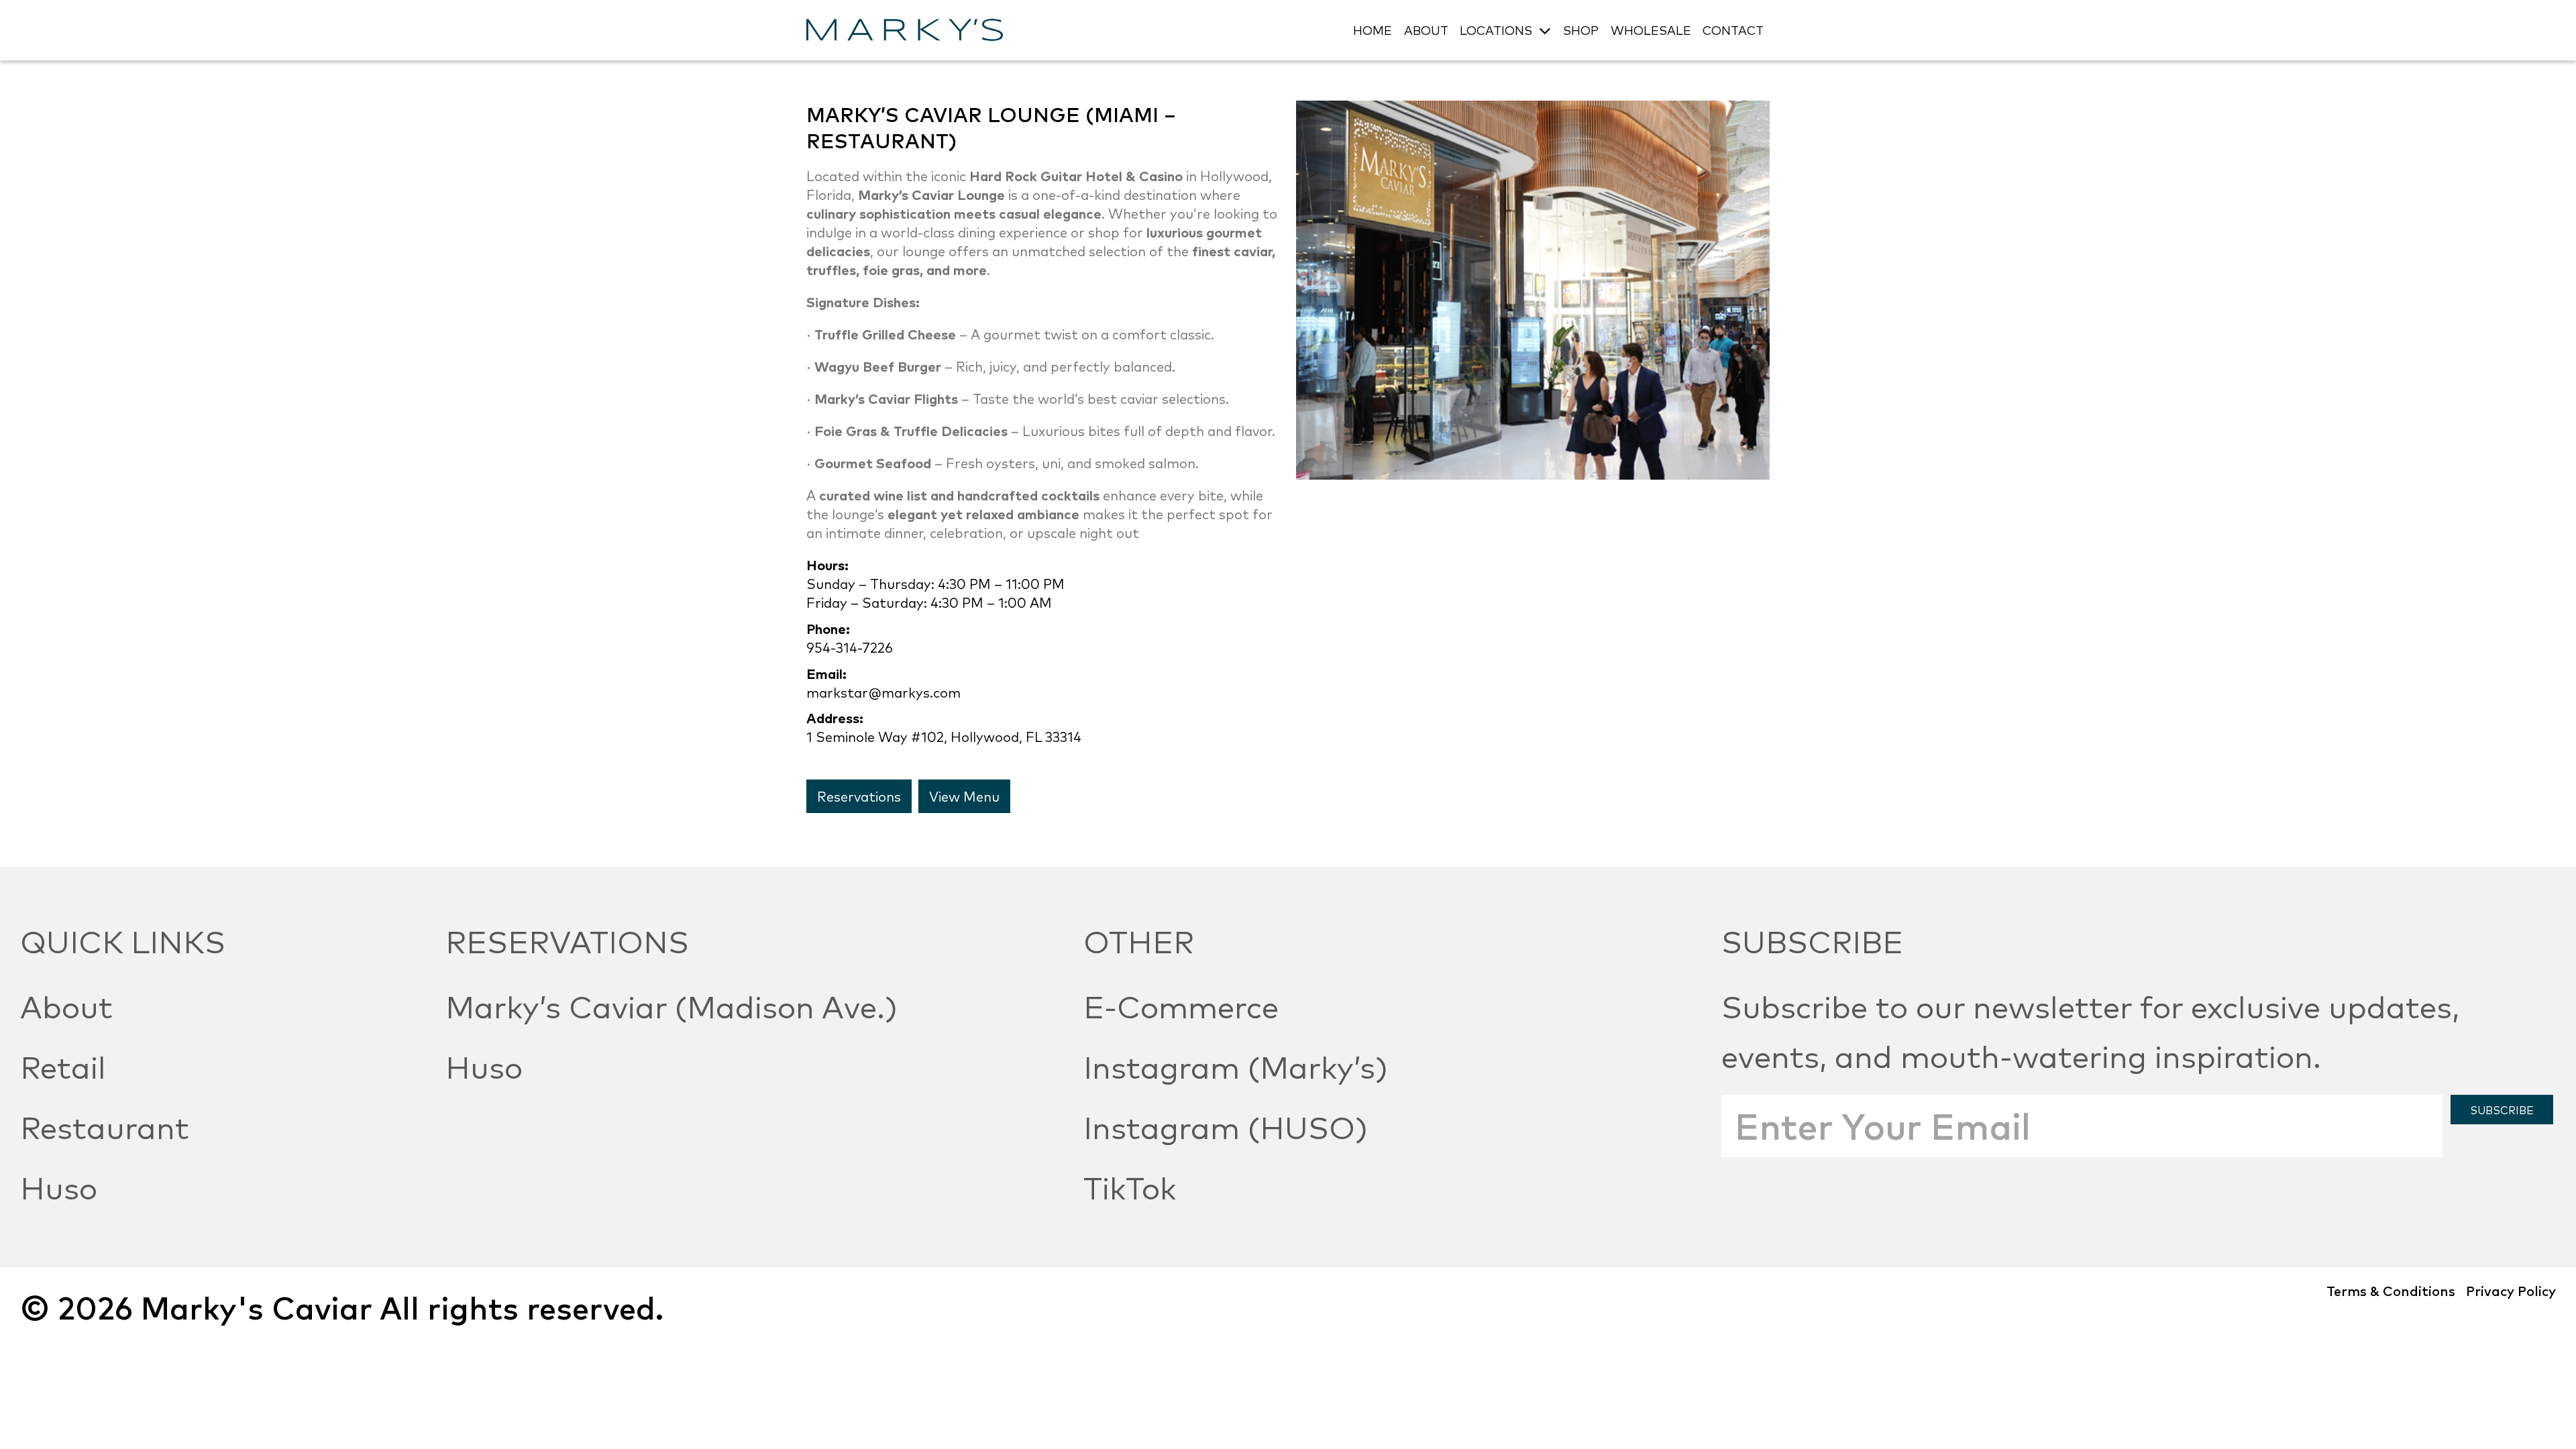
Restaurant (105, 1126)
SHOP (1581, 30)
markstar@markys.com (883, 692)
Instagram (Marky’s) (1236, 1065)
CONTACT (1733, 30)
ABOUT (1426, 30)
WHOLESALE (1651, 30)
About (66, 1005)
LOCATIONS (1496, 30)
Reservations (859, 796)
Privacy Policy (2511, 1290)
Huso (59, 1186)
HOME (1373, 30)
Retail (63, 1065)
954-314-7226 (850, 647)
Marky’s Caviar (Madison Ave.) (672, 1005)
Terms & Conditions (2391, 1290)
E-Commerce (1181, 1005)
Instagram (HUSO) (1226, 1126)
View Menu (964, 796)
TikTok (1130, 1186)
